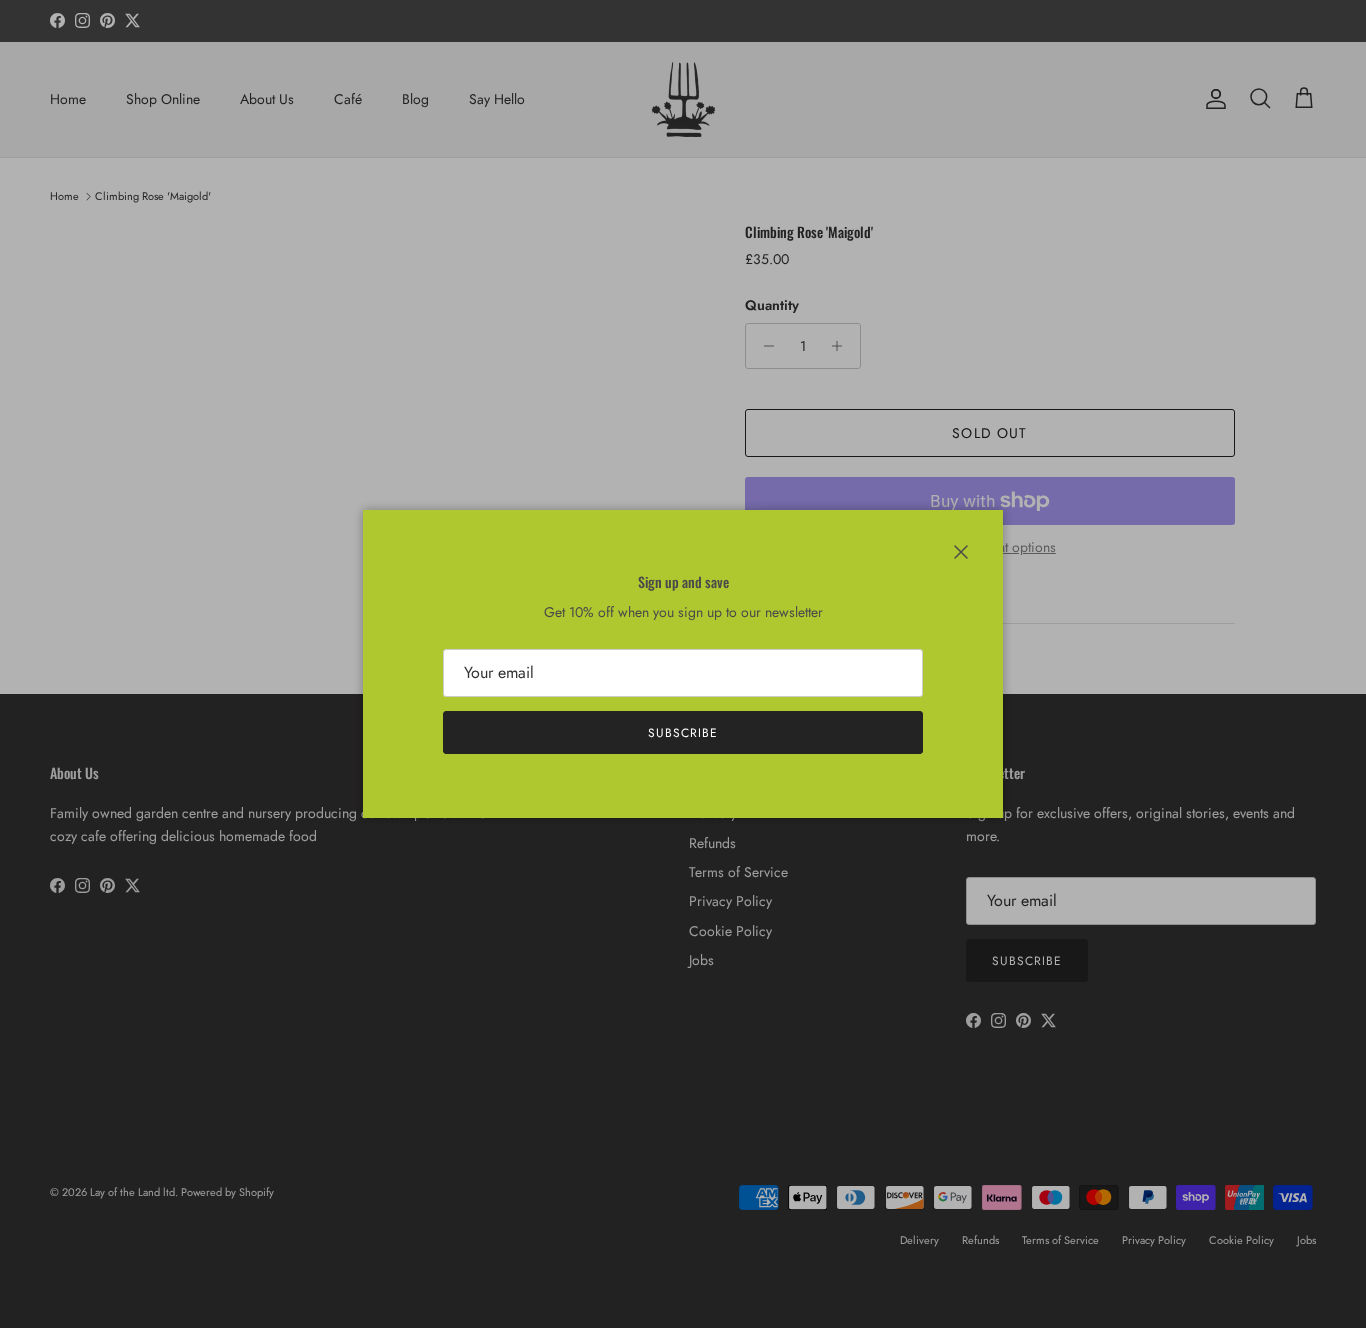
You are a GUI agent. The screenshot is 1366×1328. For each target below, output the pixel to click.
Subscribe (683, 733)
